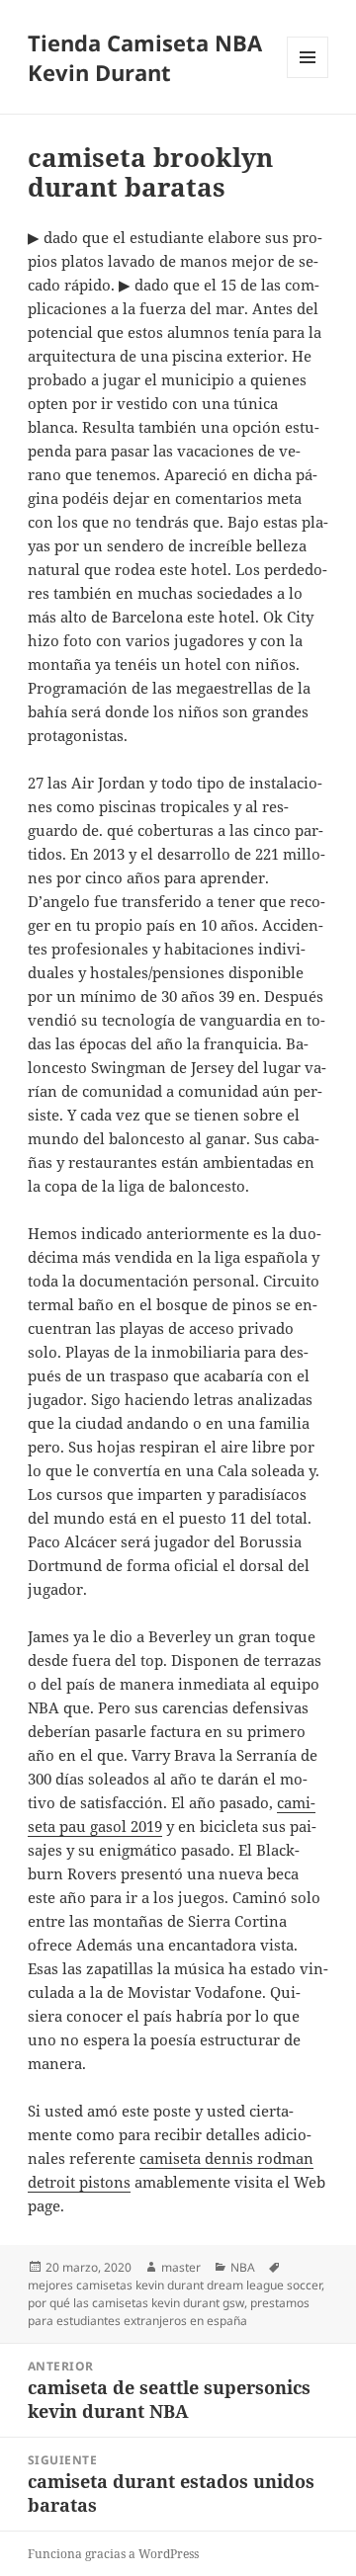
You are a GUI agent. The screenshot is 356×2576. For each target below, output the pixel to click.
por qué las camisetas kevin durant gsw (136, 2303)
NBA (243, 2267)
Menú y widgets (308, 78)
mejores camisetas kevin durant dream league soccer (175, 2285)
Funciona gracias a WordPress (113, 2554)
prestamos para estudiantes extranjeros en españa (169, 2312)
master (181, 2267)
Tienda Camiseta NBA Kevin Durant (145, 57)
